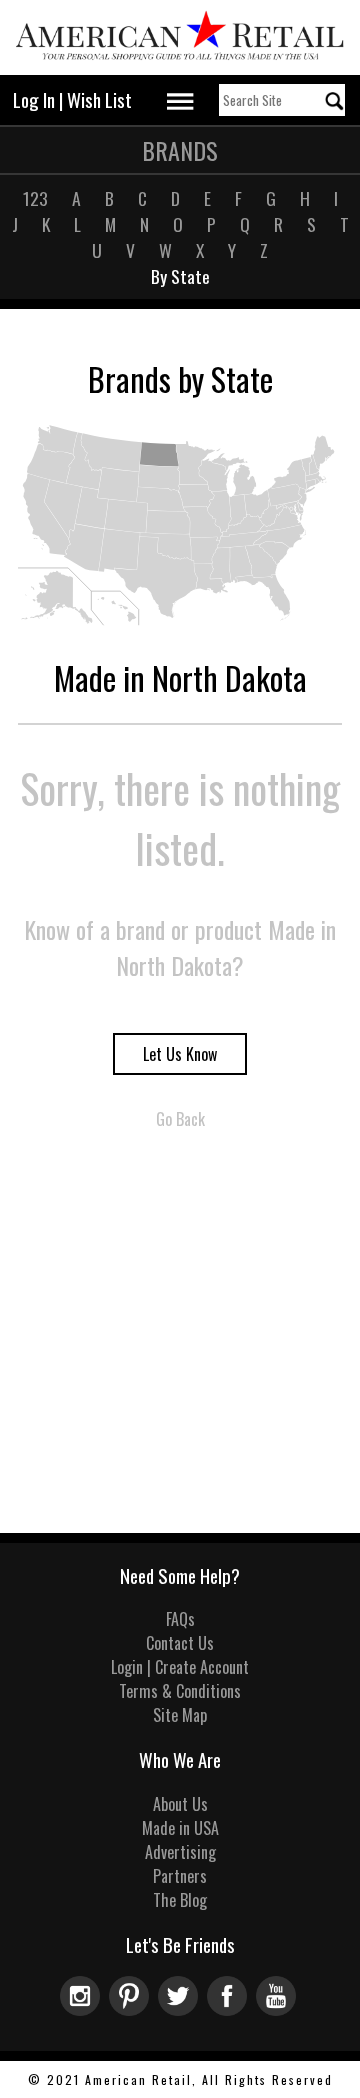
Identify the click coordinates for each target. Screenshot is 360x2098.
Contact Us (180, 1643)
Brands (180, 150)
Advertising (180, 1852)
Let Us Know (180, 1054)
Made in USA (180, 1828)
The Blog (180, 1900)
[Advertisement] (180, 1343)
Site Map (180, 1715)
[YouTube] (278, 2009)
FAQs (180, 1619)
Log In (34, 99)
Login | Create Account (180, 1667)
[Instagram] (84, 2009)
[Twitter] (182, 2009)
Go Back (180, 1119)
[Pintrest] (133, 2009)
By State (180, 276)
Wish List (99, 99)
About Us (180, 1804)
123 (35, 198)
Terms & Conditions (180, 1691)
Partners (180, 1876)
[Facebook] (231, 2009)
